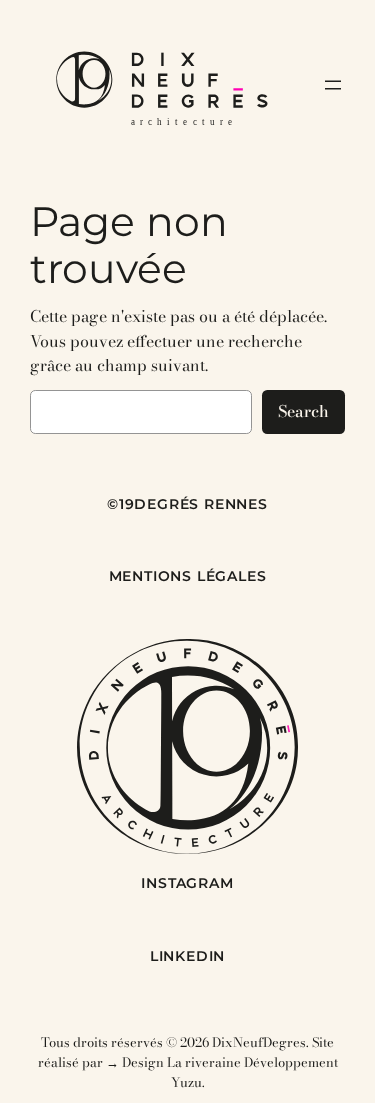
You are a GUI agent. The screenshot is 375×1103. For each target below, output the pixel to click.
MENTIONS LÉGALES (188, 576)
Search (303, 411)
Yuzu (186, 1082)
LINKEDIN (187, 956)
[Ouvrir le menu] (333, 85)
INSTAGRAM (187, 883)
